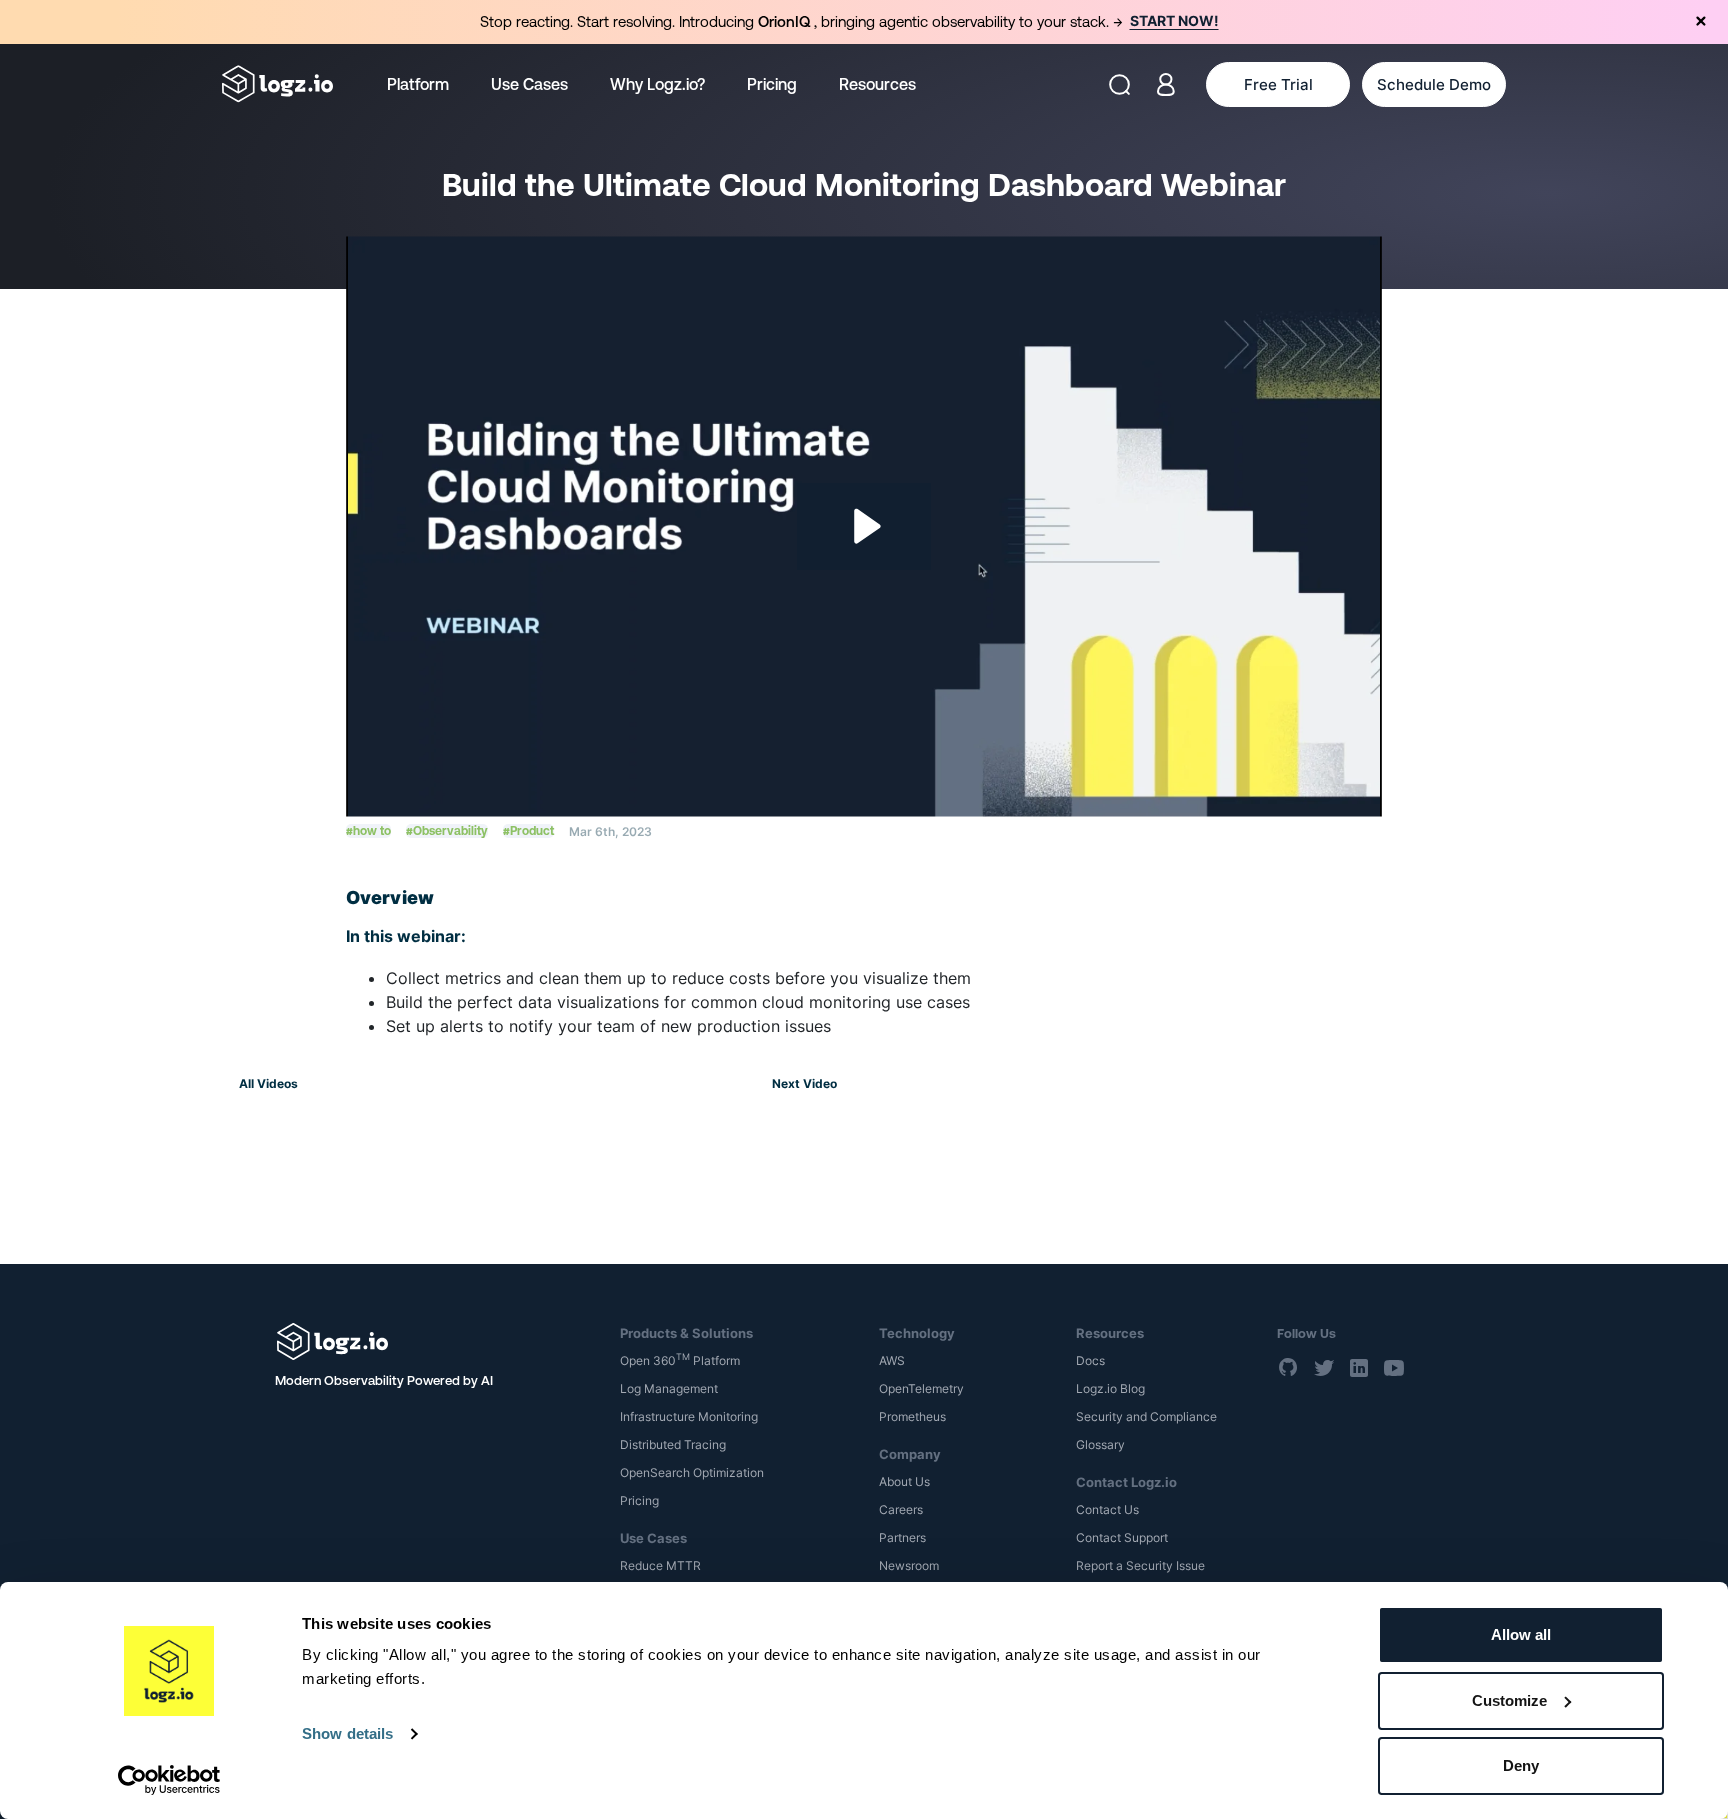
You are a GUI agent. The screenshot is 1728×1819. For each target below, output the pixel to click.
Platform (418, 84)
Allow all (1521, 1634)
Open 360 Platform (680, 1360)
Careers (901, 1509)
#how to (368, 831)
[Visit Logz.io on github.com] (1289, 1367)
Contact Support (1122, 1537)
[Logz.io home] (277, 84)
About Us (904, 1481)
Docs (1090, 1360)
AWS (892, 1360)
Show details (347, 1733)
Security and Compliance (1146, 1416)
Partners (902, 1537)
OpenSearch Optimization (692, 1472)
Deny (1521, 1765)
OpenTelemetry (921, 1388)
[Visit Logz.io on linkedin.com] (1359, 1367)
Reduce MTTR (660, 1565)
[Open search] (1119, 84)
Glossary (1100, 1444)
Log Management (669, 1388)
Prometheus (912, 1416)
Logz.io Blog (1110, 1388)
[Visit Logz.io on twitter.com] (1324, 1367)
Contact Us (1107, 1509)
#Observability (447, 831)
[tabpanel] (864, 22)
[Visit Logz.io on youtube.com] (1394, 1367)
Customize (1509, 1700)
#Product (528, 831)
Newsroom (909, 1565)
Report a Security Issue (1140, 1565)
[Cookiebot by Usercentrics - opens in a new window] (169, 1780)
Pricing (772, 84)
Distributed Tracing (673, 1444)
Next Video (804, 1083)
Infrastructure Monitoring (689, 1416)
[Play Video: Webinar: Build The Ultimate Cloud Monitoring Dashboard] (864, 526)
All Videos (268, 1083)
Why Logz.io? (657, 84)
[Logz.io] (433, 1341)
